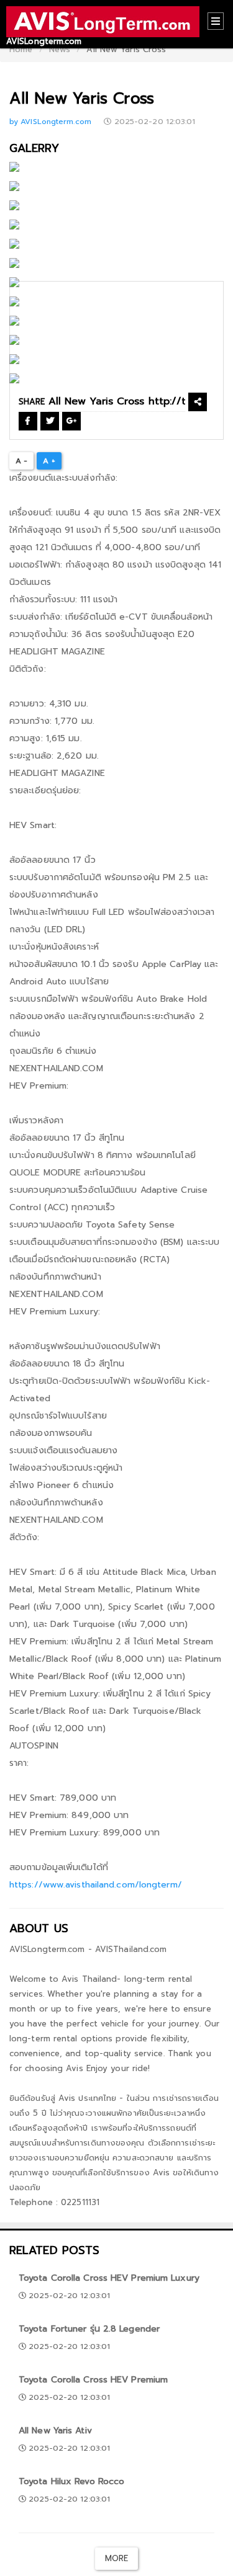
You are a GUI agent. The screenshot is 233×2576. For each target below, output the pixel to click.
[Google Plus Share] (71, 421)
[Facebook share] (28, 421)
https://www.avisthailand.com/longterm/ (96, 1885)
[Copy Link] (198, 402)
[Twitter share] (50, 421)
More (116, 2558)
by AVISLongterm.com (52, 122)
